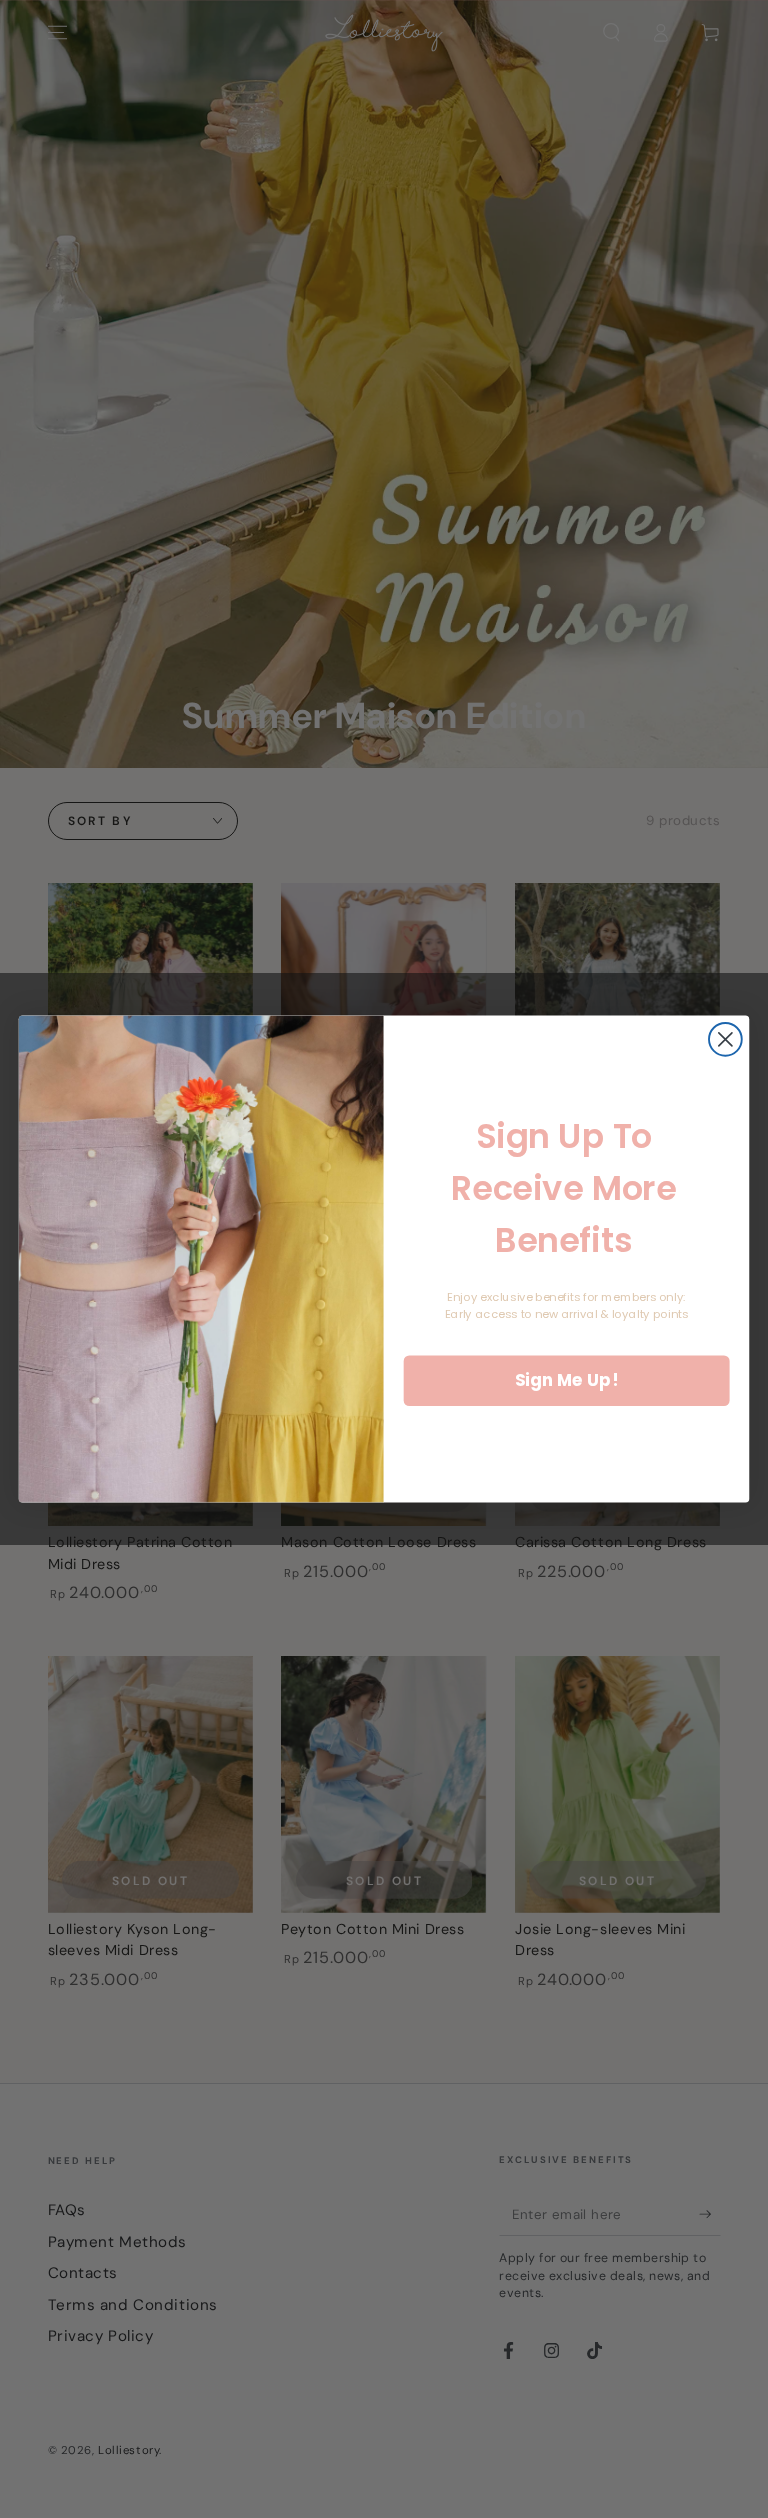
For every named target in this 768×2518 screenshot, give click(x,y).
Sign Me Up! (566, 1380)
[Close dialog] (725, 1039)
